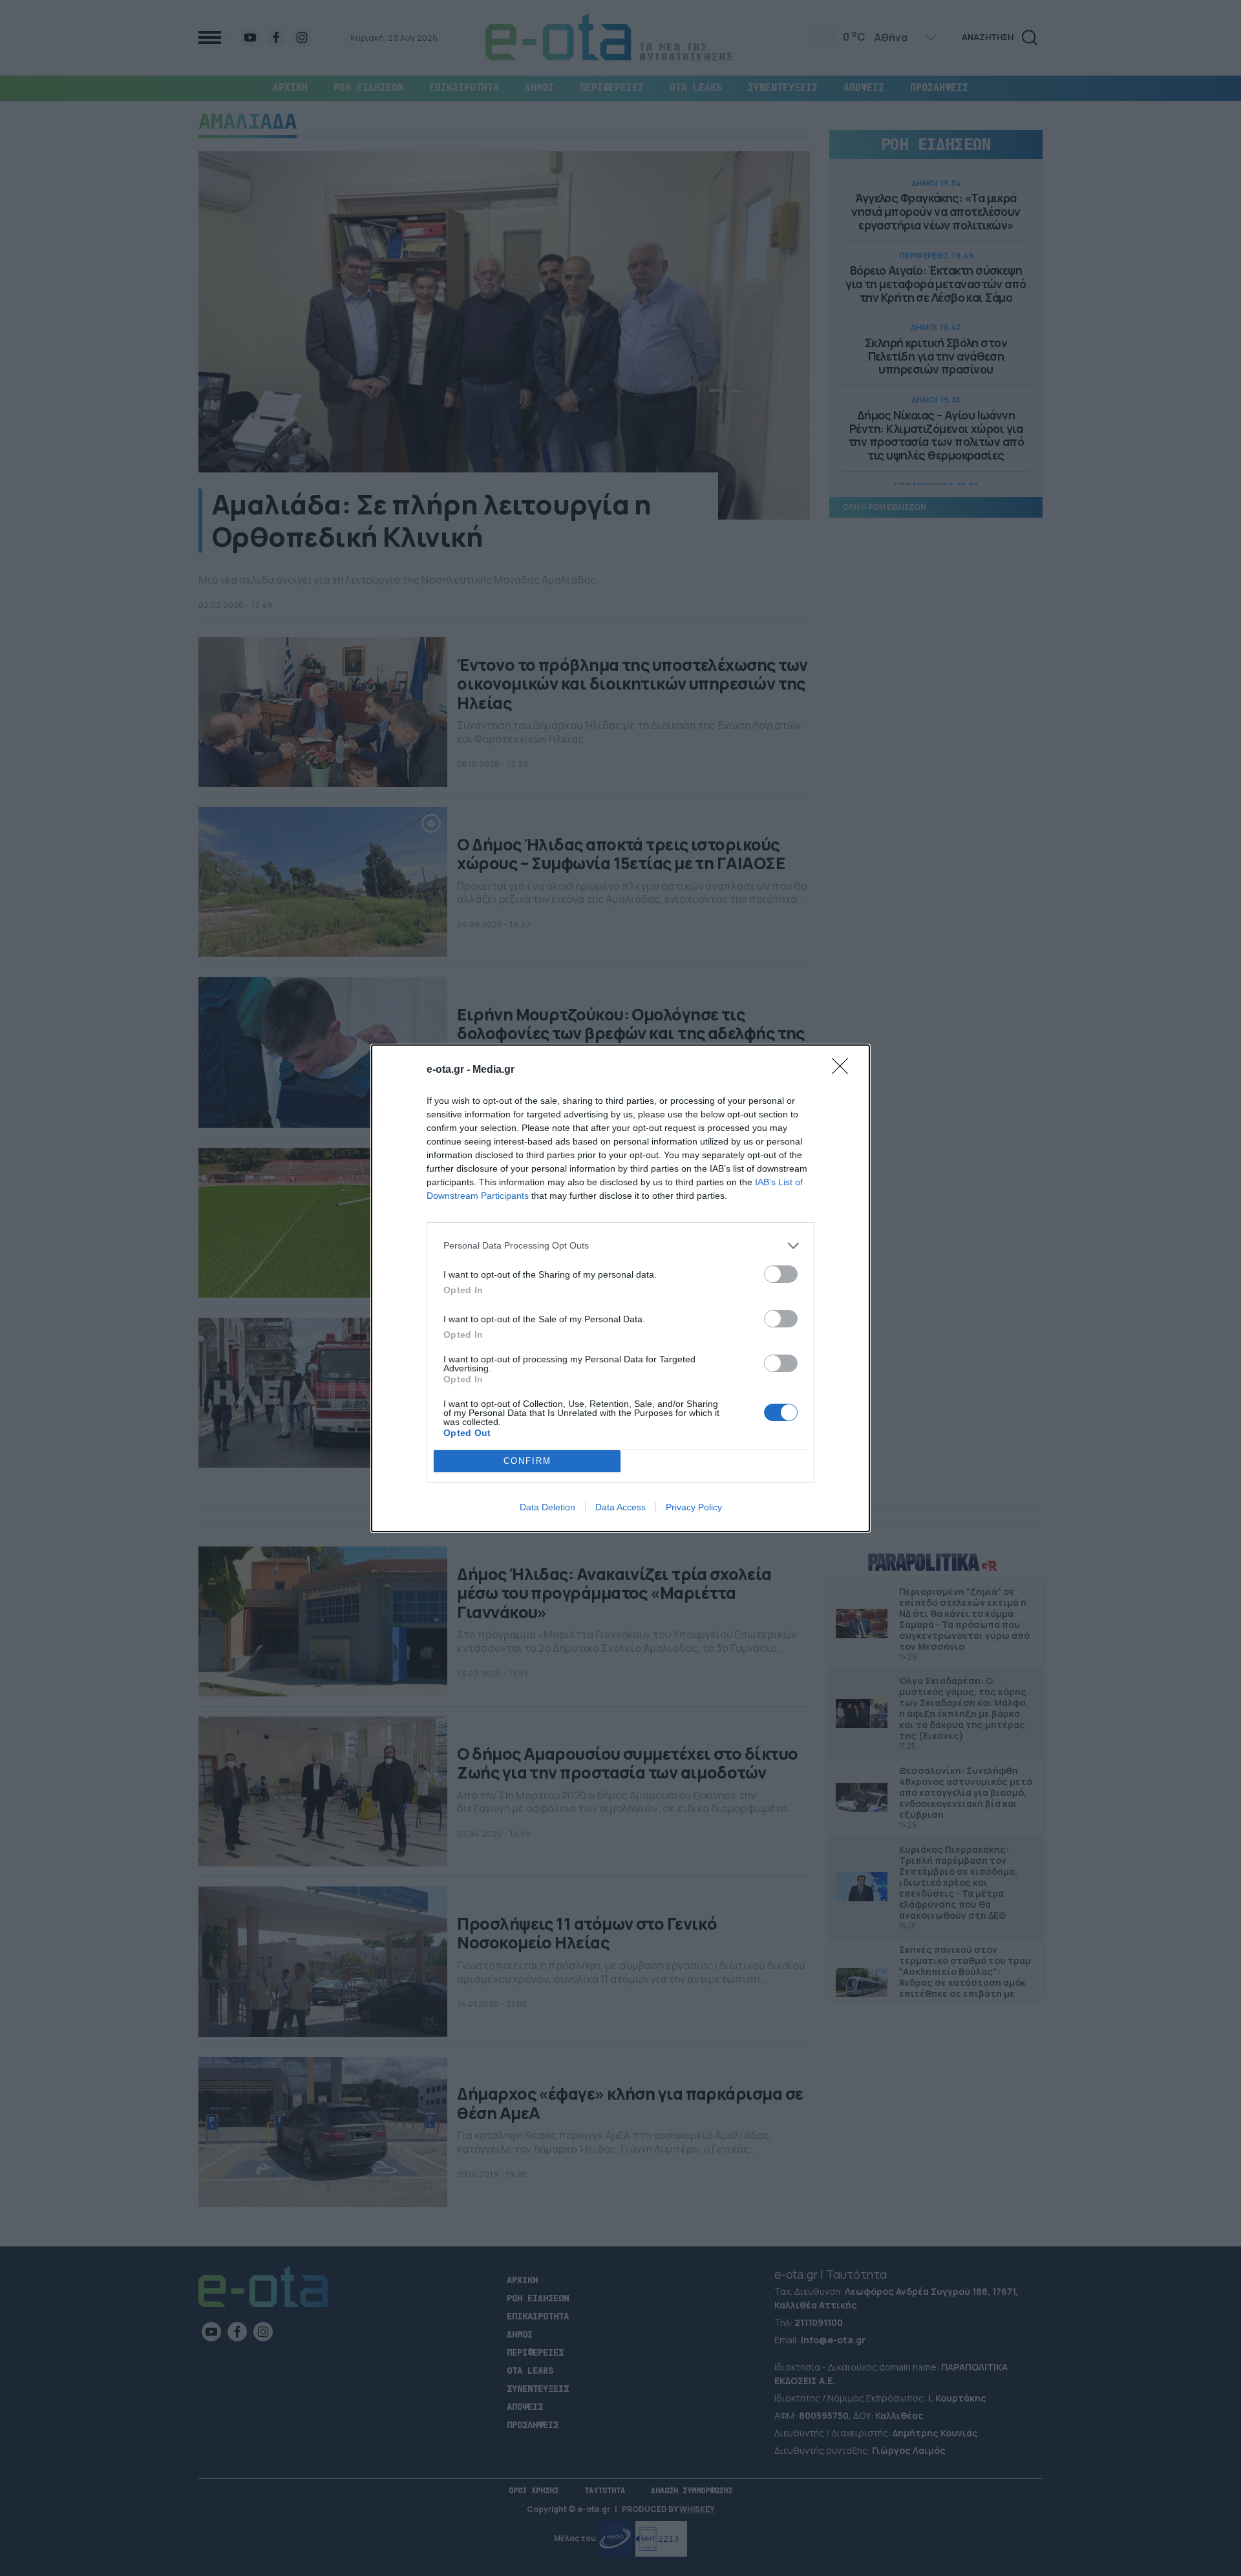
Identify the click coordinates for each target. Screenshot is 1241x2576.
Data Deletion (547, 1507)
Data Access (620, 1507)
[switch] (781, 1274)
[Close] (844, 1070)
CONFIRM (527, 1461)
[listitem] (620, 1246)
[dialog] (620, 1288)
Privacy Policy (694, 1507)
